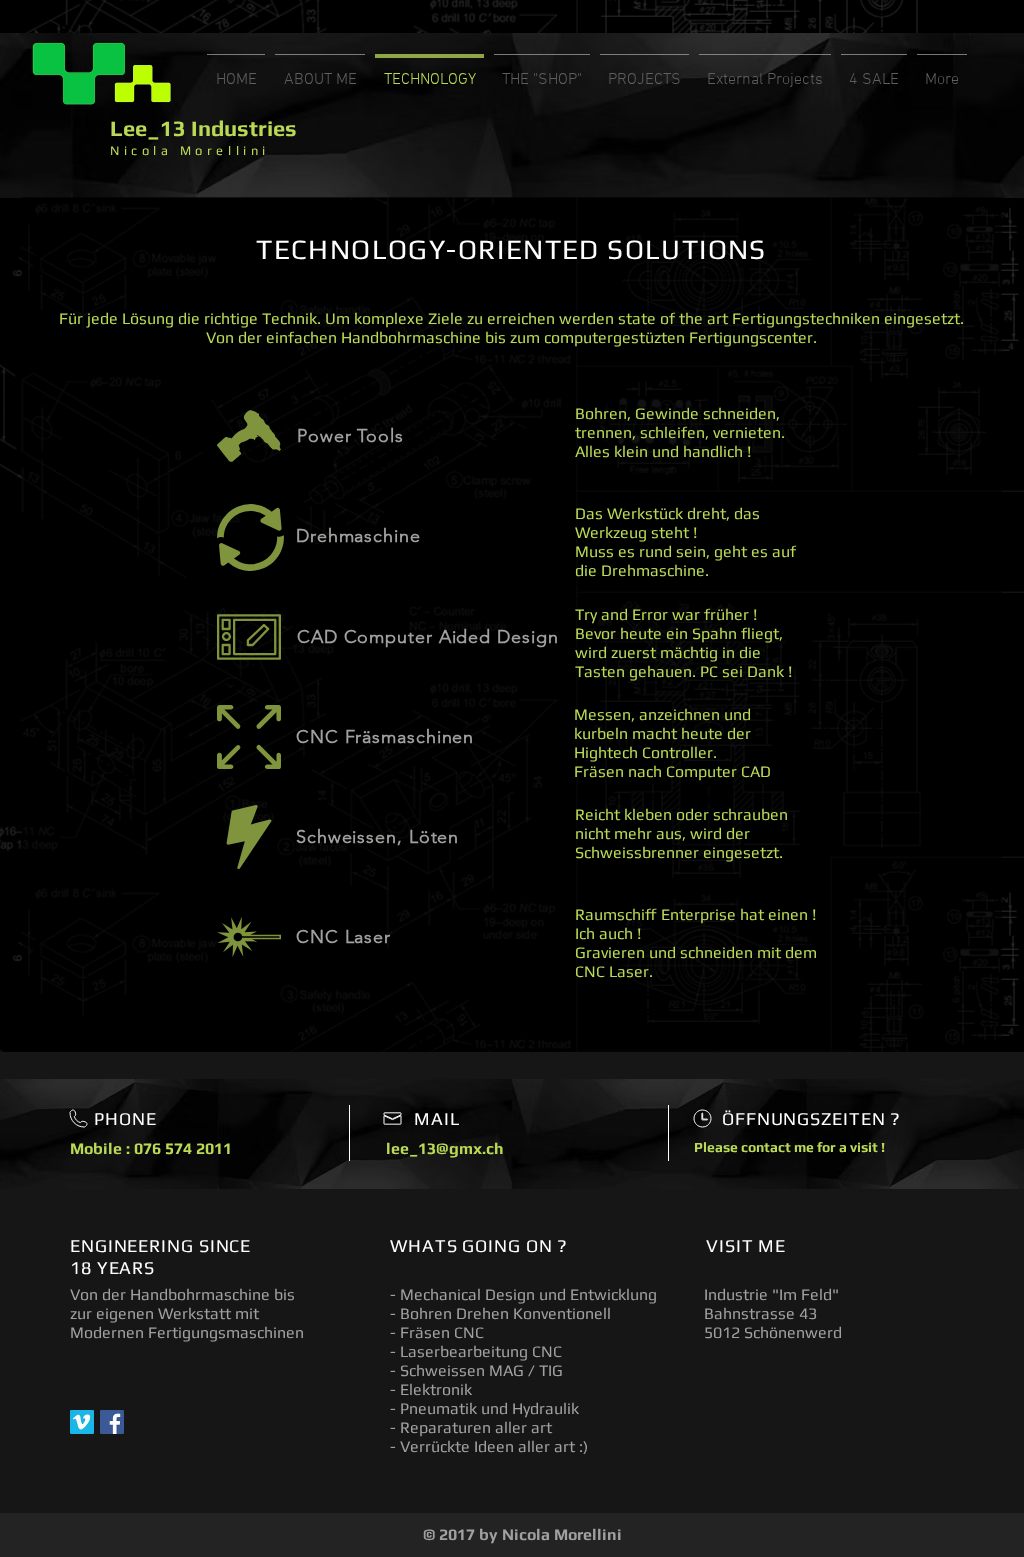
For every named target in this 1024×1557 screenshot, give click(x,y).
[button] (542, 71)
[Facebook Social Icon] (112, 1422)
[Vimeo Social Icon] (82, 1422)
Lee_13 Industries (203, 128)
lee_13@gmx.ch (445, 1148)
